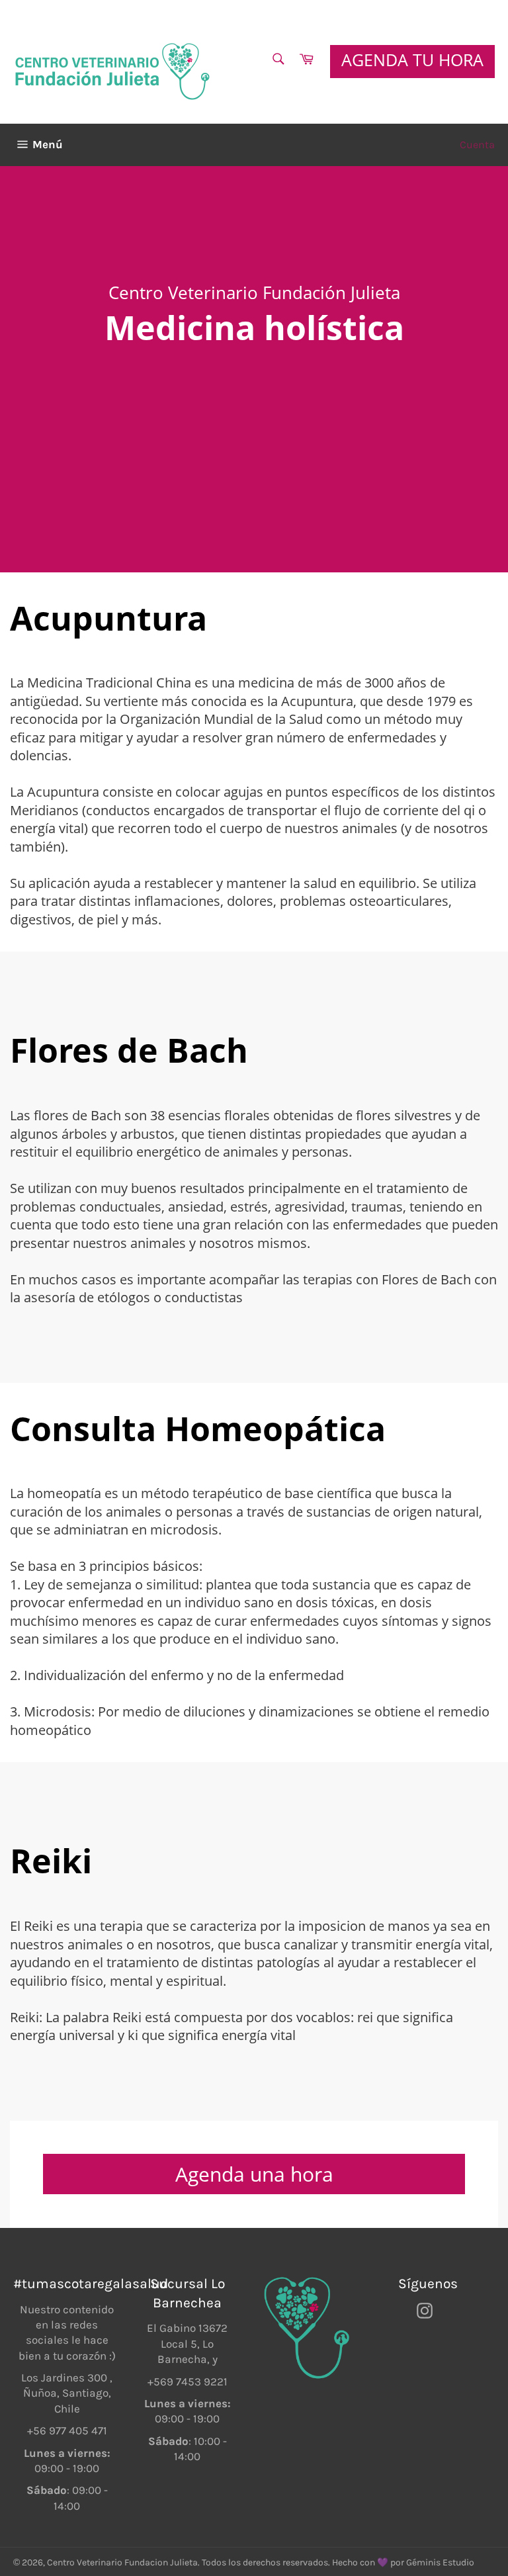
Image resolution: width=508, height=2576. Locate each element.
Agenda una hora (254, 2174)
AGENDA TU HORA (412, 60)
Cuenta (477, 145)
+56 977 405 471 (67, 2430)
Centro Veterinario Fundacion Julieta (122, 2562)
